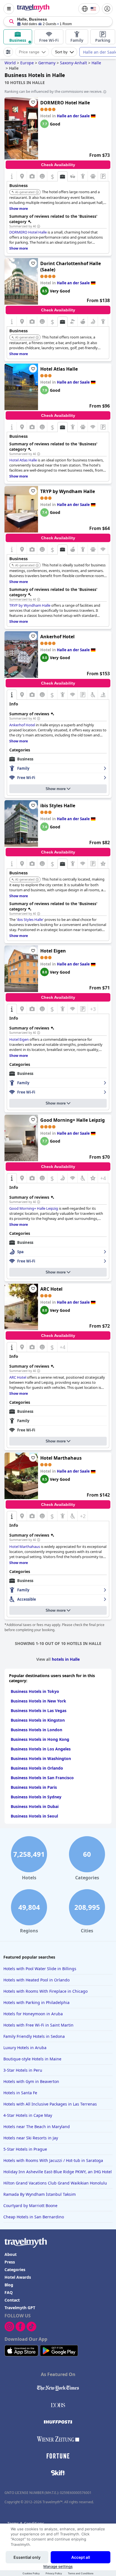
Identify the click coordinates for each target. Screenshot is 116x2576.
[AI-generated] (37, 192)
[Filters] (8, 52)
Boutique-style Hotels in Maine (32, 2059)
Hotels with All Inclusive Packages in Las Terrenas (50, 2104)
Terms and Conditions (81, 2573)
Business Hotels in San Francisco (42, 1778)
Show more (56, 789)
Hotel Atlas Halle (59, 369)
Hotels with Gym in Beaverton (31, 2081)
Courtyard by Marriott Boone (30, 2206)
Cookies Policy (31, 2573)
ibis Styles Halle (58, 806)
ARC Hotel (51, 1289)
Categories (15, 2270)
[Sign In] (107, 9)
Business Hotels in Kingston (38, 1720)
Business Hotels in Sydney (36, 1797)
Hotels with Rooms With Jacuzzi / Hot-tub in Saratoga (53, 2160)
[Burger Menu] (9, 9)
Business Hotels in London (36, 1730)
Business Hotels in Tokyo (35, 1691)
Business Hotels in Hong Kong (40, 1739)
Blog (9, 2285)
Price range (29, 52)
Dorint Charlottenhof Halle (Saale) (71, 267)
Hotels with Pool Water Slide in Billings (40, 1969)
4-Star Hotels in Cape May (28, 2115)
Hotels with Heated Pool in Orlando (36, 1980)
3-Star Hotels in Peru (23, 2070)
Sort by (61, 52)
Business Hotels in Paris (34, 1787)
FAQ (9, 2292)
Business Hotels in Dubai (35, 1806)
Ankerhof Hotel (57, 637)
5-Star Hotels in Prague (25, 2149)
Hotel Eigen (53, 951)
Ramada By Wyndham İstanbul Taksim (40, 2194)
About (11, 2254)
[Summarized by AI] (39, 226)
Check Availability (58, 165)
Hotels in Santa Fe (20, 2093)
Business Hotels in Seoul (34, 1816)
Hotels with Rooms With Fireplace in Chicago (45, 1991)
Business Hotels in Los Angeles (41, 1749)
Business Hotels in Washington (41, 1758)
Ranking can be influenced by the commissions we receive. (53, 91)
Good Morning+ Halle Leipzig (72, 1120)
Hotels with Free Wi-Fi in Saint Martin (38, 2025)
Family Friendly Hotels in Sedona (34, 2036)
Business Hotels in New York (38, 1701)
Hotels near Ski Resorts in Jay (31, 2138)
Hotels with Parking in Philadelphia (36, 2002)
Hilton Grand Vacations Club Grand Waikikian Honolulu (55, 2183)
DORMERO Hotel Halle (65, 103)
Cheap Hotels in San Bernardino (34, 2217)
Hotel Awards (18, 2277)
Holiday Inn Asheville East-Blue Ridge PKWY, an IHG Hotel (58, 2172)
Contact (12, 2300)
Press (10, 2262)
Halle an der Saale (73, 116)
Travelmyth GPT (20, 2308)
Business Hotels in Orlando (37, 1768)
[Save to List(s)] (33, 102)
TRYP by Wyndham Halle (68, 491)
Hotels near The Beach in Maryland (37, 2127)
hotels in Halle (66, 1659)
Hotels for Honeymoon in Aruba (33, 2014)
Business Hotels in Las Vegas (39, 1711)
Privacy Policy (54, 2573)
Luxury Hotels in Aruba (25, 2048)
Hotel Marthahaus (61, 1458)
